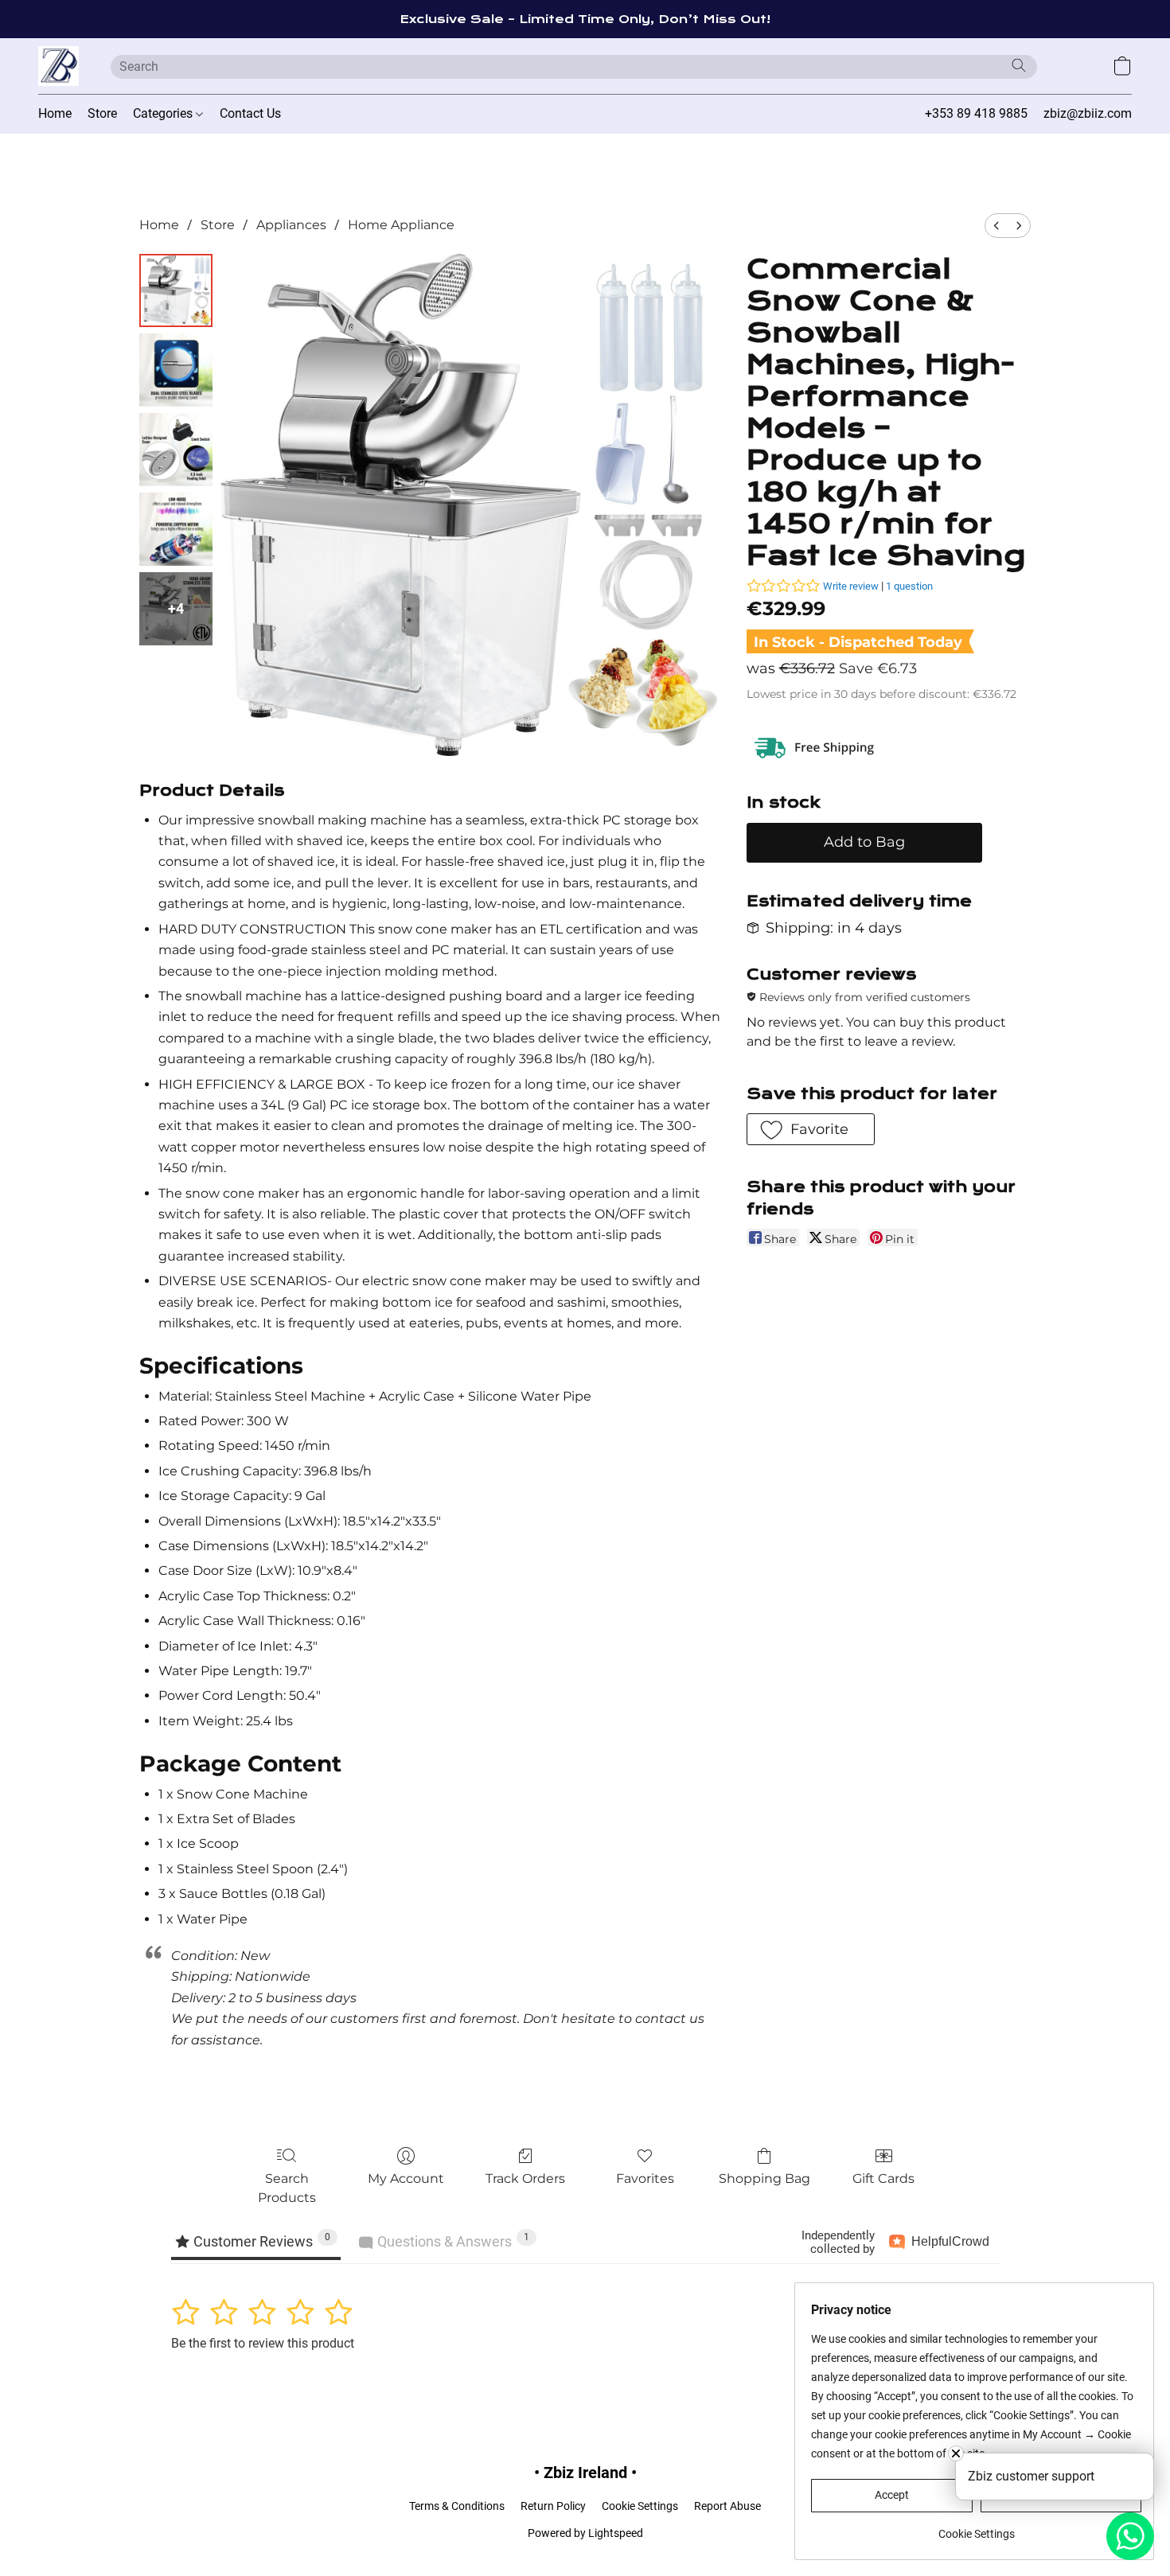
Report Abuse (727, 2506)
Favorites (645, 2178)
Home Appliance (401, 225)
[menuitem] (996, 226)
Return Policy (553, 2506)
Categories (164, 113)
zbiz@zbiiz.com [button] (1088, 113)
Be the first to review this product (263, 2343)
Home (55, 113)
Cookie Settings (640, 2506)
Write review (851, 586)
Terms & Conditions (457, 2506)
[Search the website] (1019, 65)
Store (102, 113)
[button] (58, 66)
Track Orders (525, 2178)
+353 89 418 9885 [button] (976, 113)
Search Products (287, 2188)
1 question (909, 586)
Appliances (291, 225)
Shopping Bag (764, 2178)
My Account (406, 2178)
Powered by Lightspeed (585, 2533)
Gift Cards (883, 2178)
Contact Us (250, 113)
